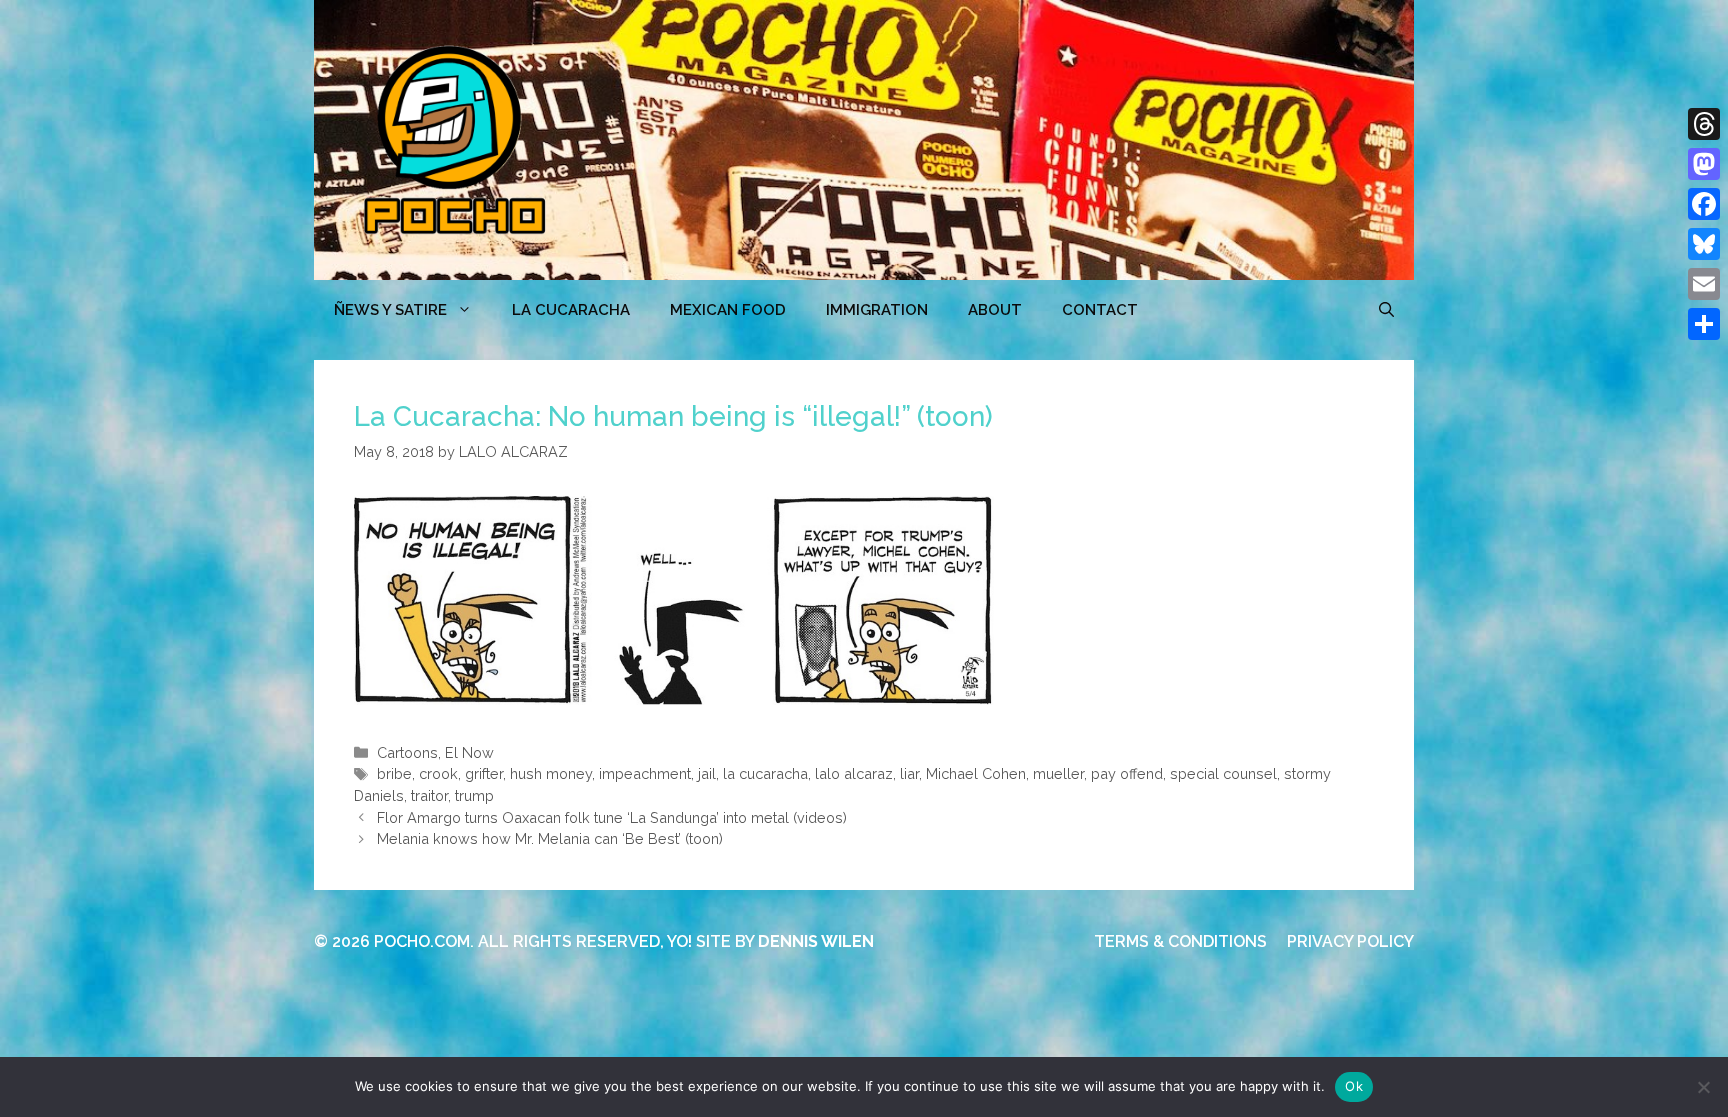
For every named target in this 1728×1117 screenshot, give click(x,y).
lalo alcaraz (854, 773)
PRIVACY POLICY (1350, 941)
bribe (394, 773)
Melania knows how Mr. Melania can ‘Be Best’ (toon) (550, 838)
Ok (1354, 1086)
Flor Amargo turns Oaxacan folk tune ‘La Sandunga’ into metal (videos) (612, 817)
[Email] (1704, 284)
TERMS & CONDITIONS (1180, 941)
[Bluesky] (1704, 244)
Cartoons (407, 752)
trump (474, 795)
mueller (1058, 773)
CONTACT (1100, 310)
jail (707, 773)
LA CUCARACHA (571, 310)
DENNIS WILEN (816, 941)
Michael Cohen (976, 773)
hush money (551, 773)
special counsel (1223, 773)
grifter (484, 773)
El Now (469, 752)
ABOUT (995, 310)
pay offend (1127, 773)
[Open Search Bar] (1386, 310)
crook (438, 773)
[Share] (1704, 324)
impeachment (645, 773)
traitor (429, 795)
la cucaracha (765, 773)
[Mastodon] (1704, 164)
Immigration (877, 310)
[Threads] (1704, 124)
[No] (1703, 1087)
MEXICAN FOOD (728, 310)
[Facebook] (1704, 204)
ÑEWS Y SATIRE (390, 310)
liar (909, 773)
